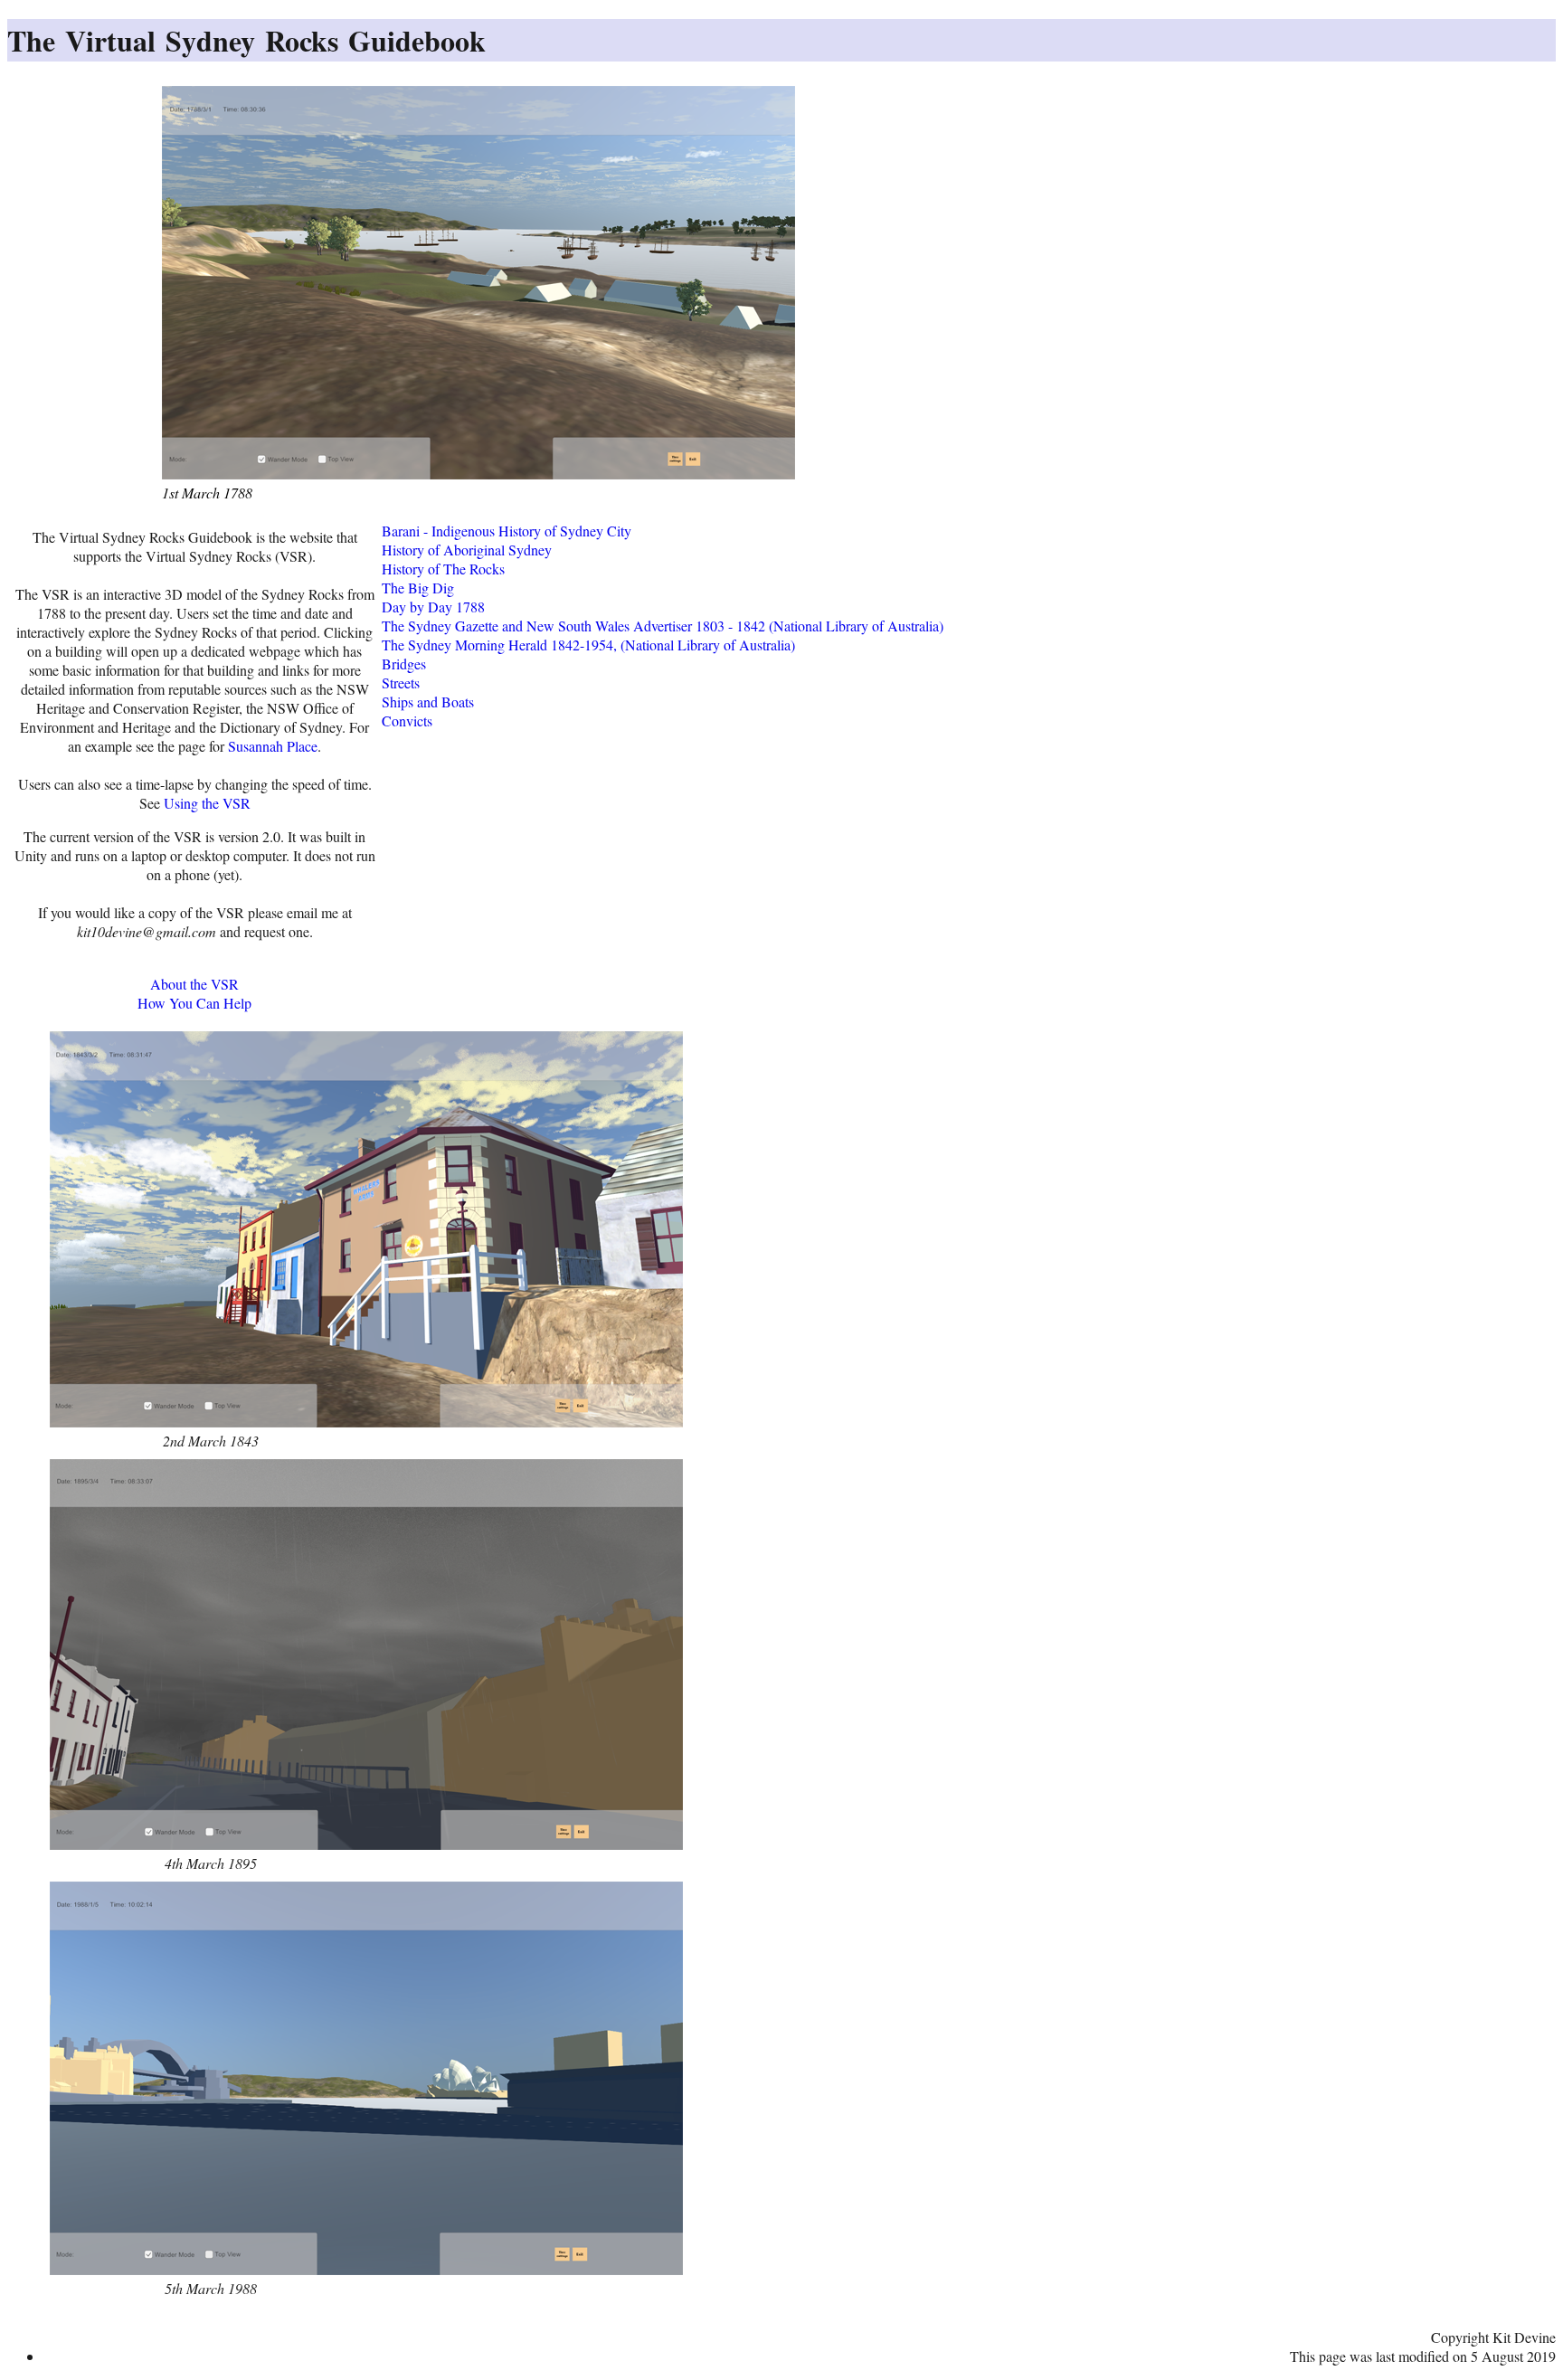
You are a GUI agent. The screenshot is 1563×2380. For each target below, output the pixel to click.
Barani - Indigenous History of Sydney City (507, 531)
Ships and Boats (428, 702)
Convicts (407, 721)
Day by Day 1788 (433, 607)
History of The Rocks (443, 569)
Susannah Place (273, 746)
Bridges (404, 664)
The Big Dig (418, 588)
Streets (401, 683)
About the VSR (194, 984)
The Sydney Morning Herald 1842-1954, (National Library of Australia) (588, 645)
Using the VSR (207, 803)
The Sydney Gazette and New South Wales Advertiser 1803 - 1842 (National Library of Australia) (663, 626)
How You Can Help (194, 1003)
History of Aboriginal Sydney (467, 550)
